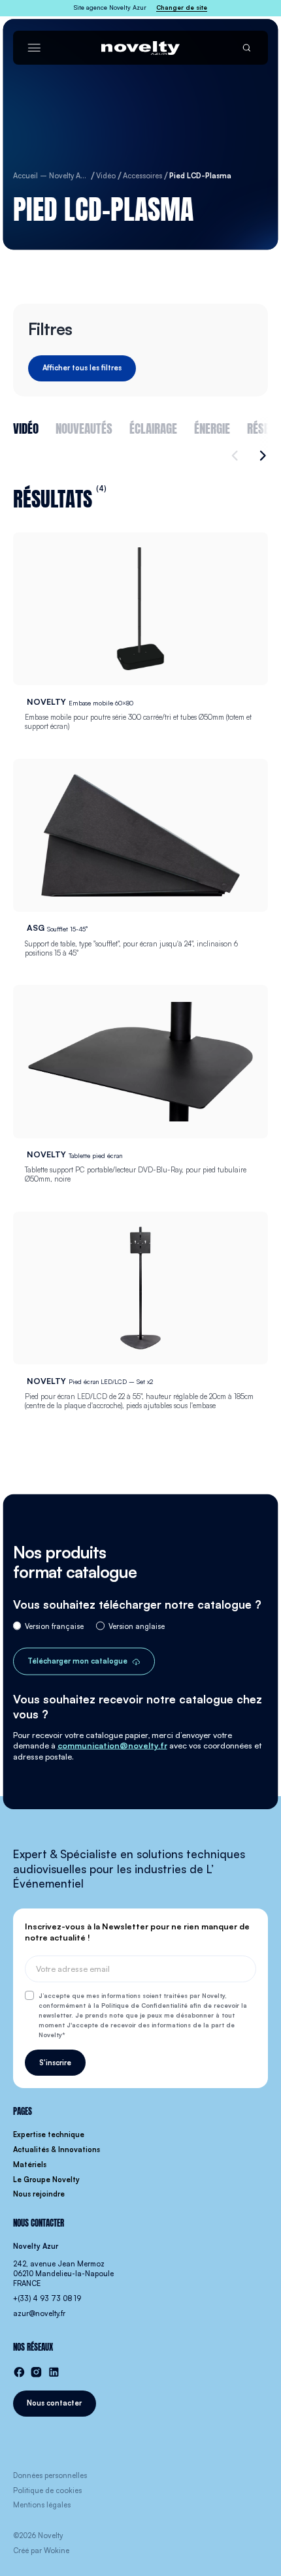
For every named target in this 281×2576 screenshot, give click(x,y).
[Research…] (247, 48)
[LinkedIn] (54, 2372)
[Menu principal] (34, 48)
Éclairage (153, 427)
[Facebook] (19, 2372)
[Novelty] (140, 48)
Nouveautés (84, 427)
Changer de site (182, 8)
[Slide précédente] (237, 456)
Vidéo (26, 427)
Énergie (212, 427)
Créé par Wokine (41, 2551)
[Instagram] (36, 2372)
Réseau (264, 427)
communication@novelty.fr (112, 1745)
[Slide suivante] (260, 456)
